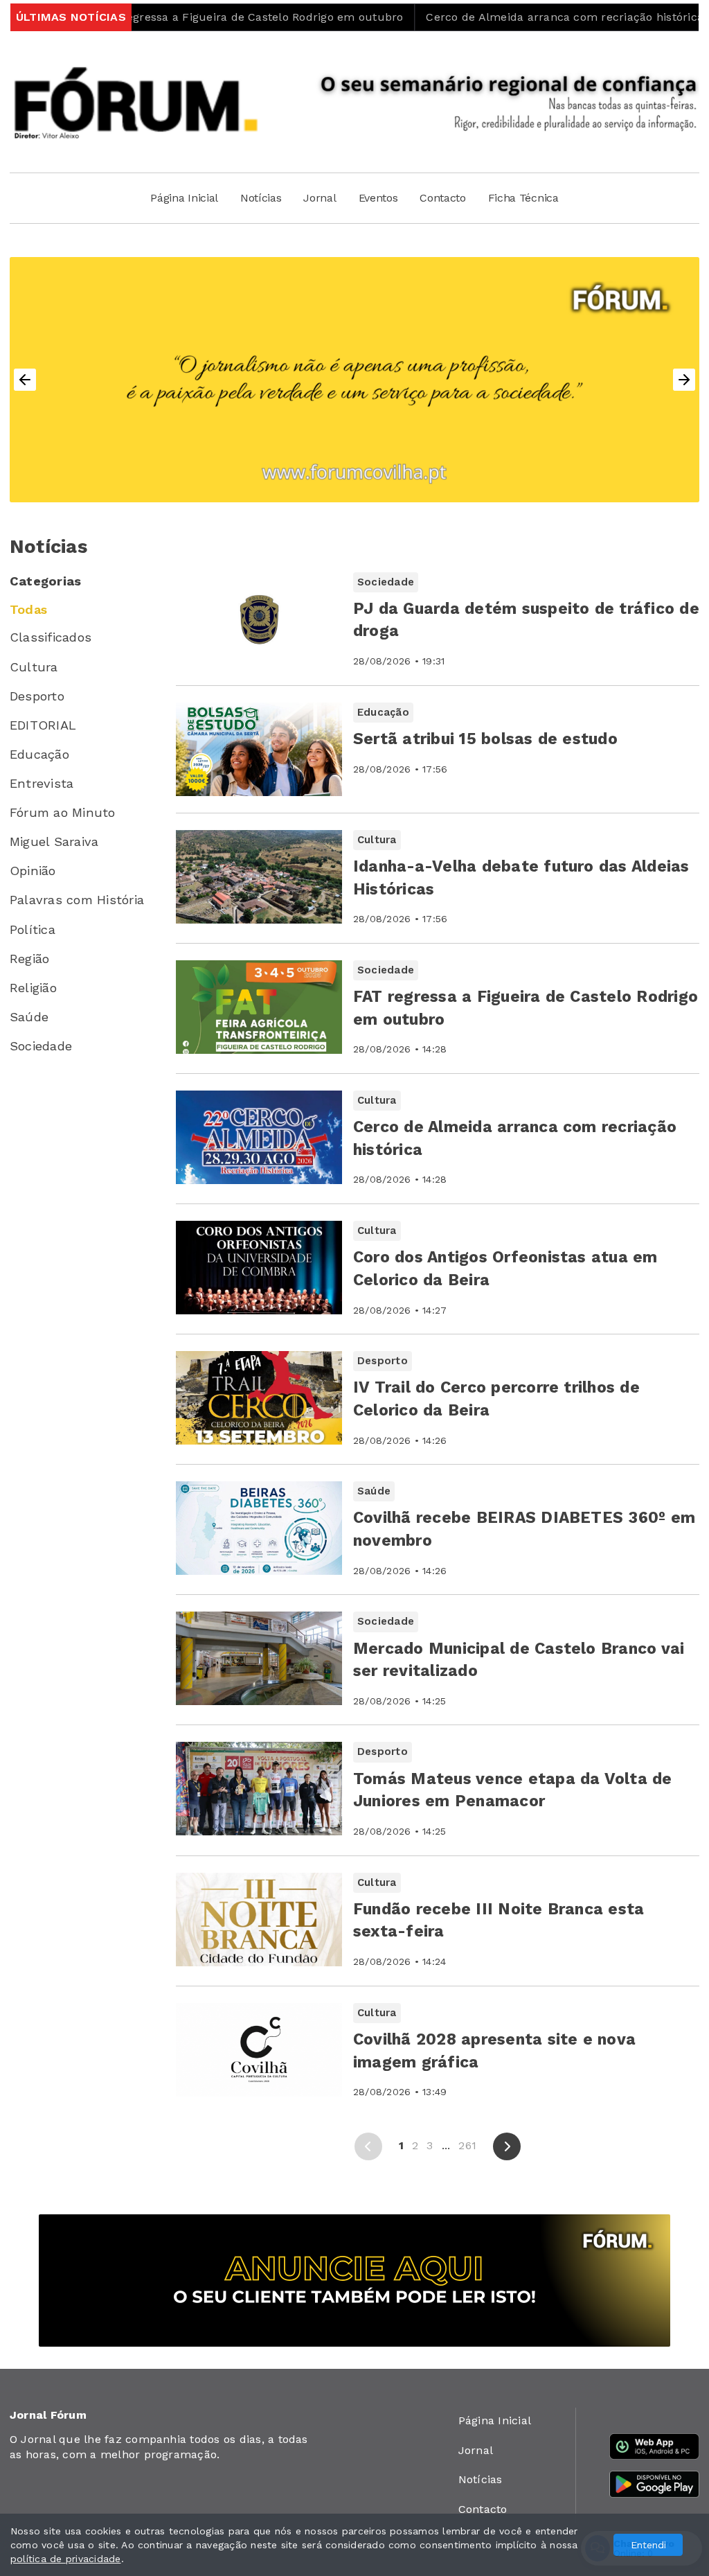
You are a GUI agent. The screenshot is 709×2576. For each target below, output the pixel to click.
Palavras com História (77, 900)
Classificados (51, 637)
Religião (33, 988)
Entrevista (42, 783)
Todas (28, 609)
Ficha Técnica (523, 198)
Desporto (37, 696)
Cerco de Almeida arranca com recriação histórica (499, 17)
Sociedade (41, 1046)
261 (467, 2145)
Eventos (378, 198)
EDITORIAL (43, 725)
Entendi (648, 2545)
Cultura (34, 667)
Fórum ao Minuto (63, 812)
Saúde (29, 1017)
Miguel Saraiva (54, 841)
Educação (39, 754)
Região (29, 959)
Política (33, 929)
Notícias (261, 198)
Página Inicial (184, 198)
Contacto (442, 198)
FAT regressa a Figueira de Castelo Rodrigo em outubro (184, 17)
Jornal (320, 198)
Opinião (33, 871)
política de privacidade (66, 2559)
